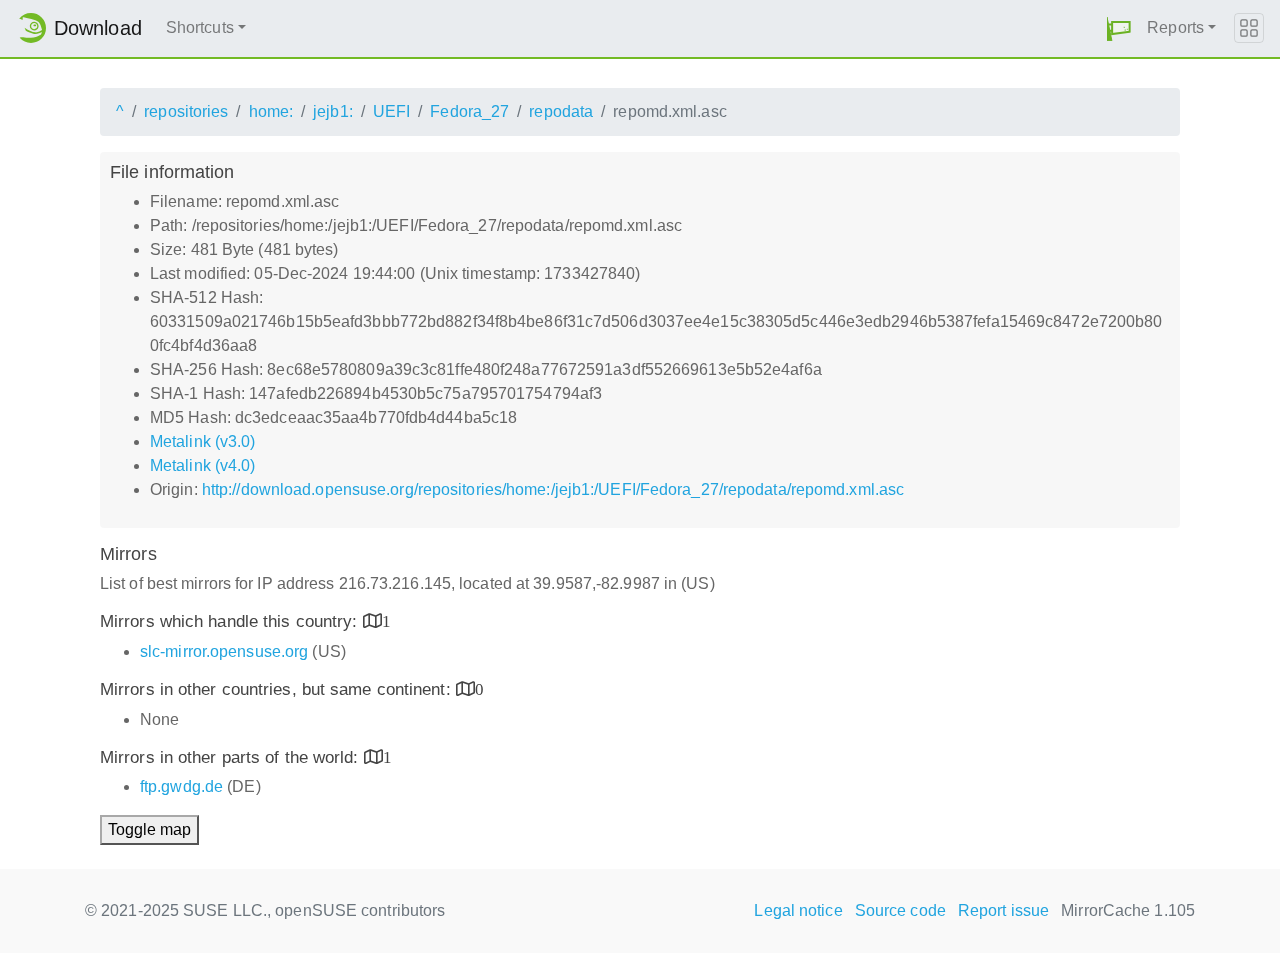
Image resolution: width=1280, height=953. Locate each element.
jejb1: (333, 111)
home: (271, 111)
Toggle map (149, 829)
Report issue (1003, 910)
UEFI (391, 111)
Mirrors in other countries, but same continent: (278, 689)
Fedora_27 (469, 111)
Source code (900, 910)
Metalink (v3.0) (203, 441)
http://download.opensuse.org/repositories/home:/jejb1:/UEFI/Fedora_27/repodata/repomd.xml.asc (553, 489)
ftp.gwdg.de (181, 786)
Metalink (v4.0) (203, 465)
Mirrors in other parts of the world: (232, 757)
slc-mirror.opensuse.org (224, 651)
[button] (1119, 28)
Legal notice (798, 910)
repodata (561, 111)
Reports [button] (1175, 27)
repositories (186, 111)
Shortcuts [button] (200, 27)
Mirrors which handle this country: (231, 621)
